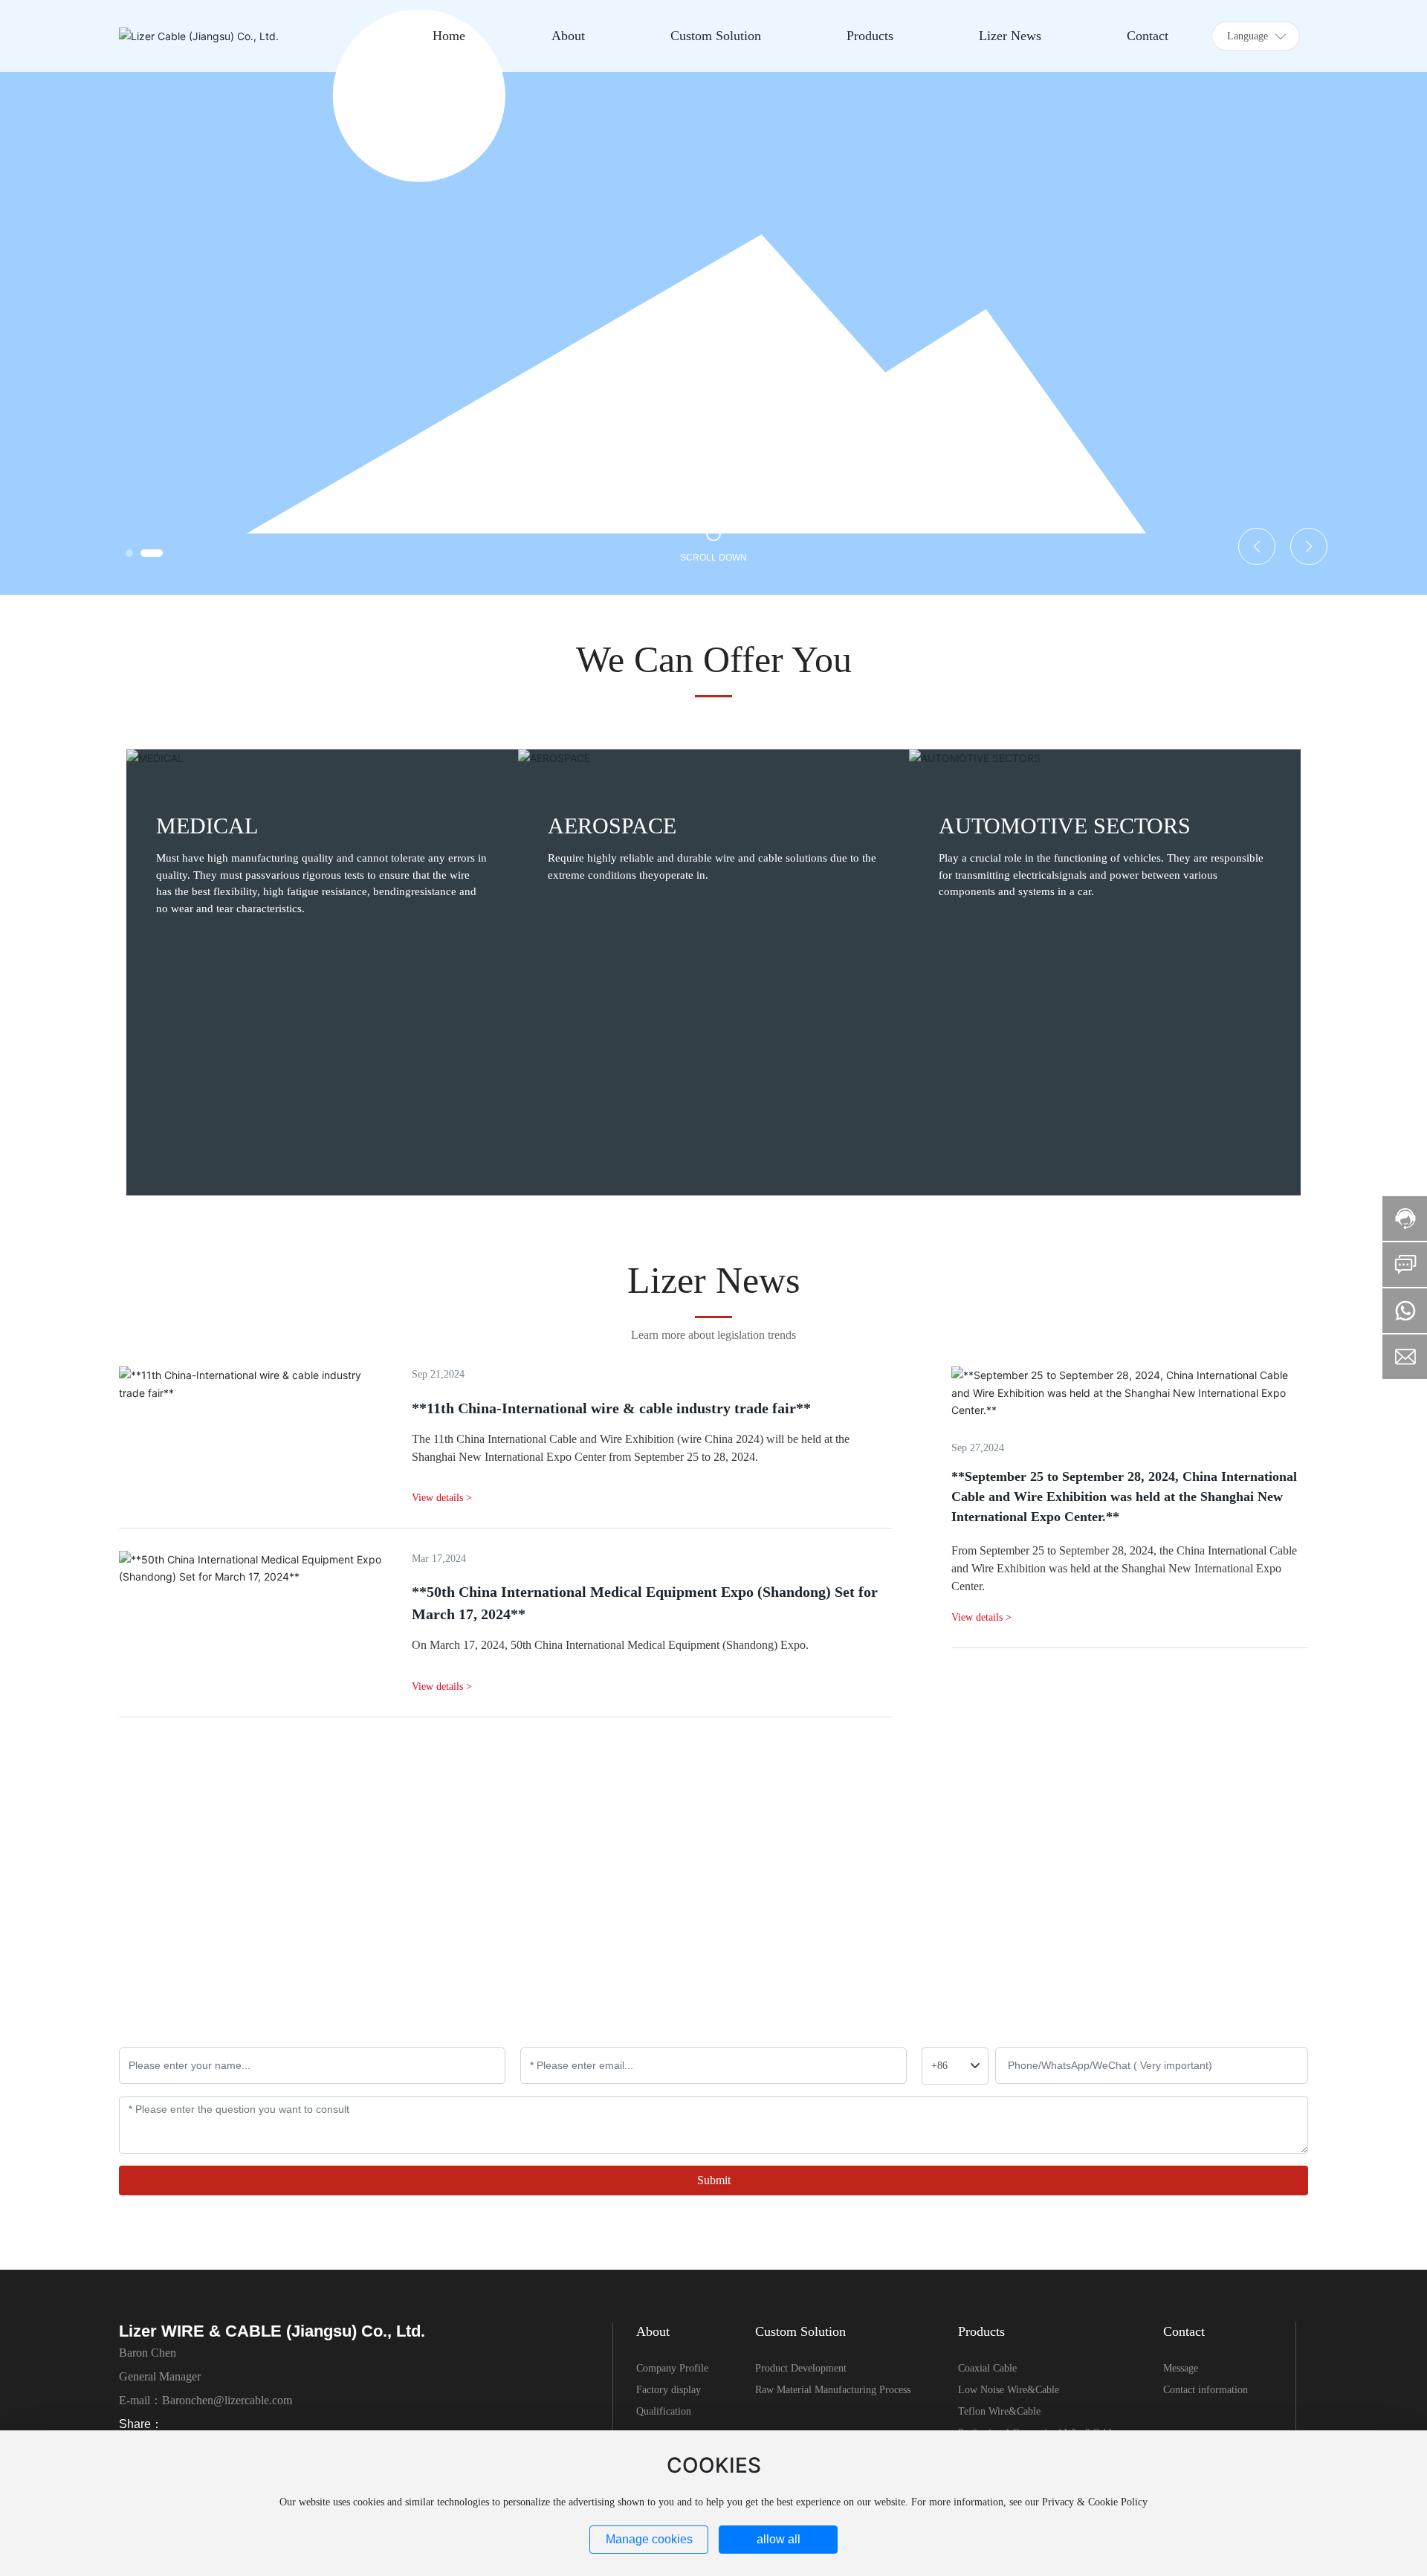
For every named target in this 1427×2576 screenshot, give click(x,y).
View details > (981, 1617)
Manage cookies (649, 2539)
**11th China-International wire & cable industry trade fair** (611, 1408)
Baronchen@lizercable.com (227, 2400)
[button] (129, 553)
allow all (779, 2539)
